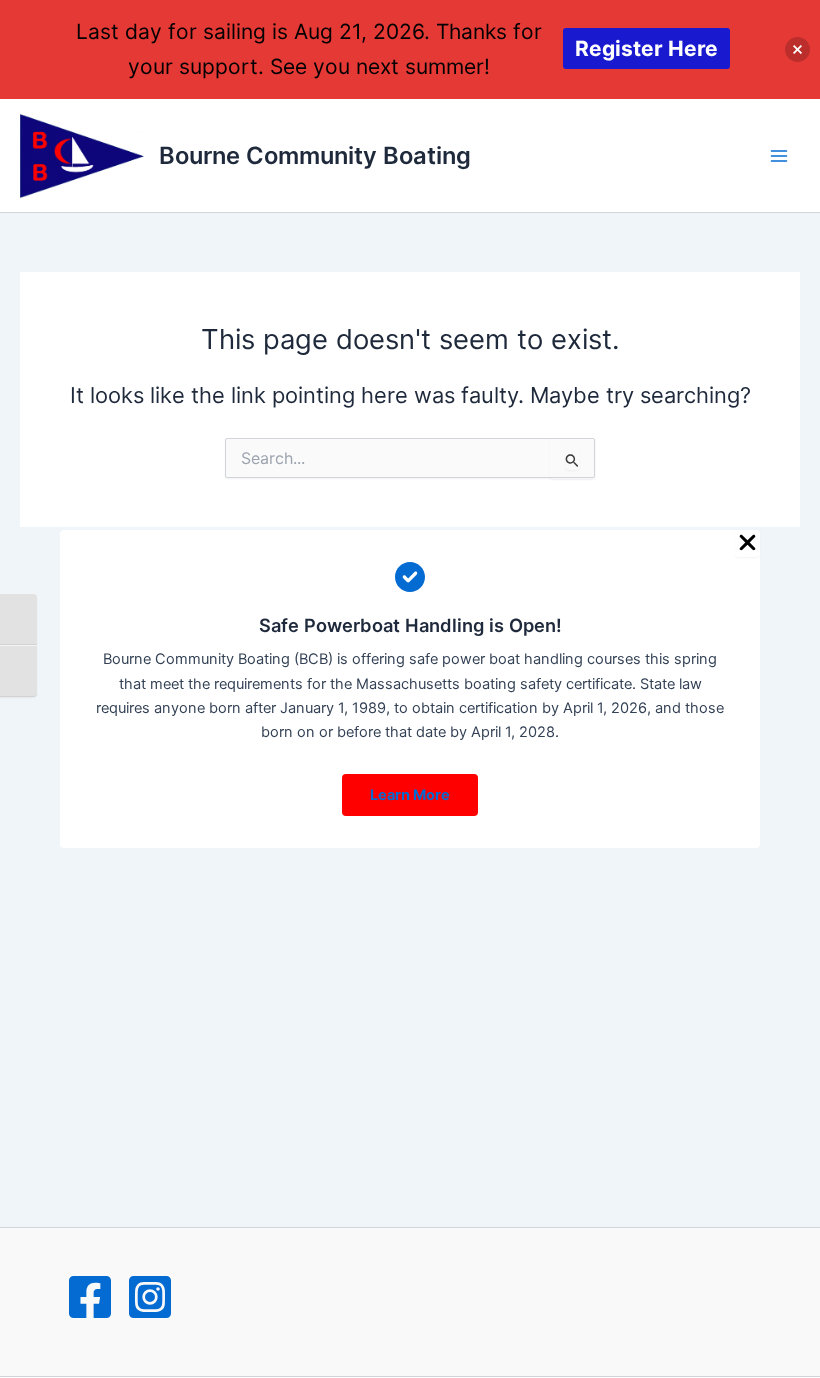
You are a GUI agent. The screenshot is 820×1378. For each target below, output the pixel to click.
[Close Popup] (747, 544)
